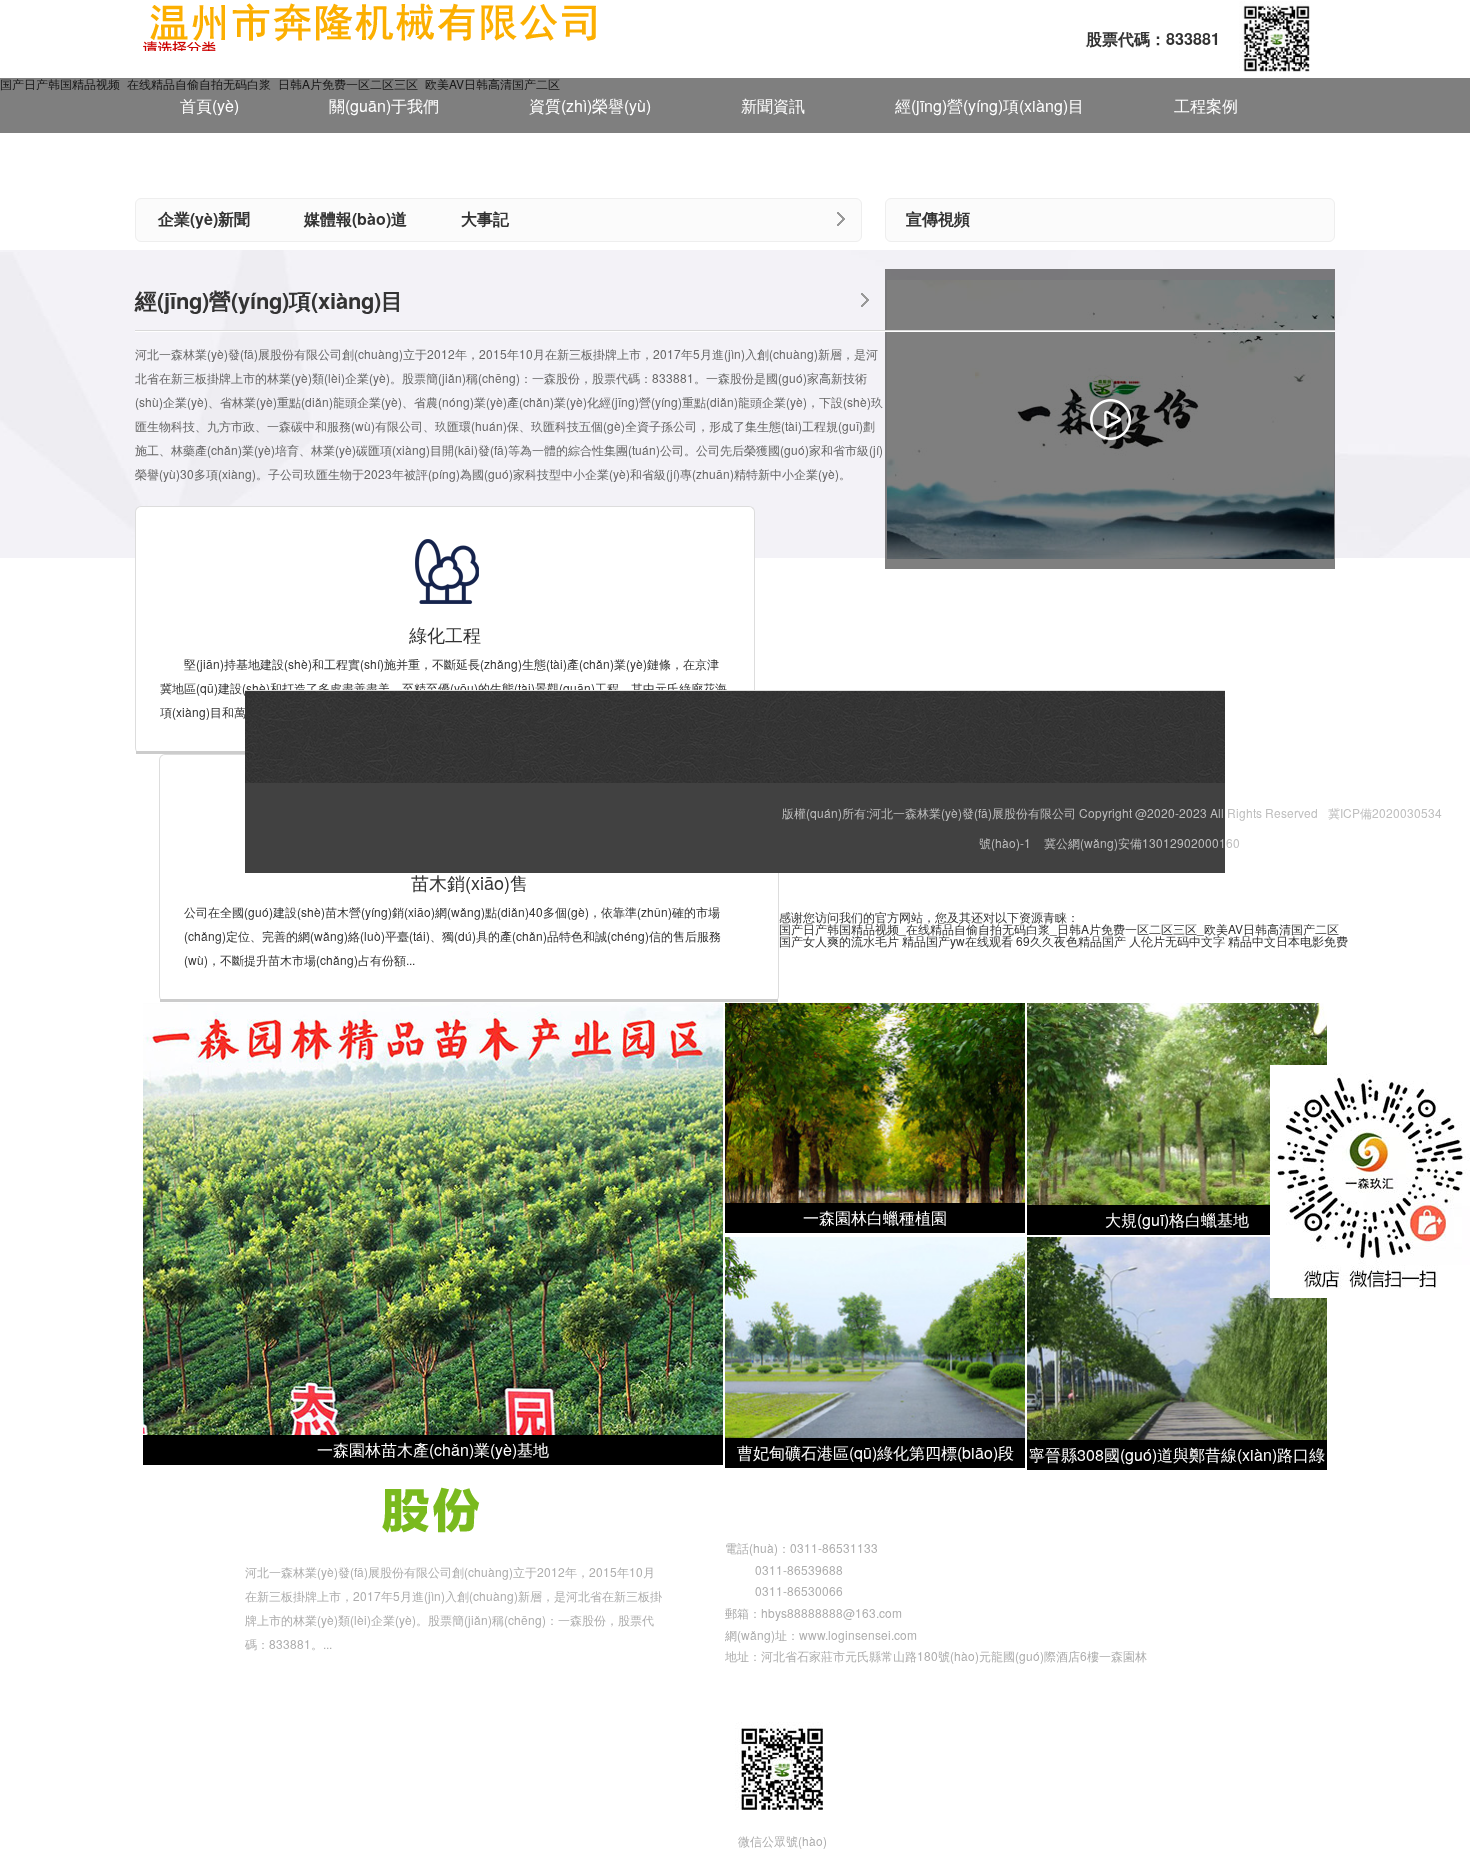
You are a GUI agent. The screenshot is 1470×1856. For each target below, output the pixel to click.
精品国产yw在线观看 (957, 940)
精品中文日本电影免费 (1288, 940)
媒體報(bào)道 (355, 218)
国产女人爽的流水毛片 (839, 940)
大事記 (485, 218)
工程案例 (1206, 105)
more (841, 219)
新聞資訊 (773, 105)
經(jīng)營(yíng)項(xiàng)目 (989, 105)
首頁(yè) (209, 105)
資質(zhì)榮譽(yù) (590, 105)
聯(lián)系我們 (384, 161)
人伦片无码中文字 (1177, 940)
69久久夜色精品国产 (1071, 940)
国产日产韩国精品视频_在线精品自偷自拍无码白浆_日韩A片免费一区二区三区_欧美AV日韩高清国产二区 (1059, 928)
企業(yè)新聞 (204, 218)
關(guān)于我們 (384, 105)
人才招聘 (212, 161)
